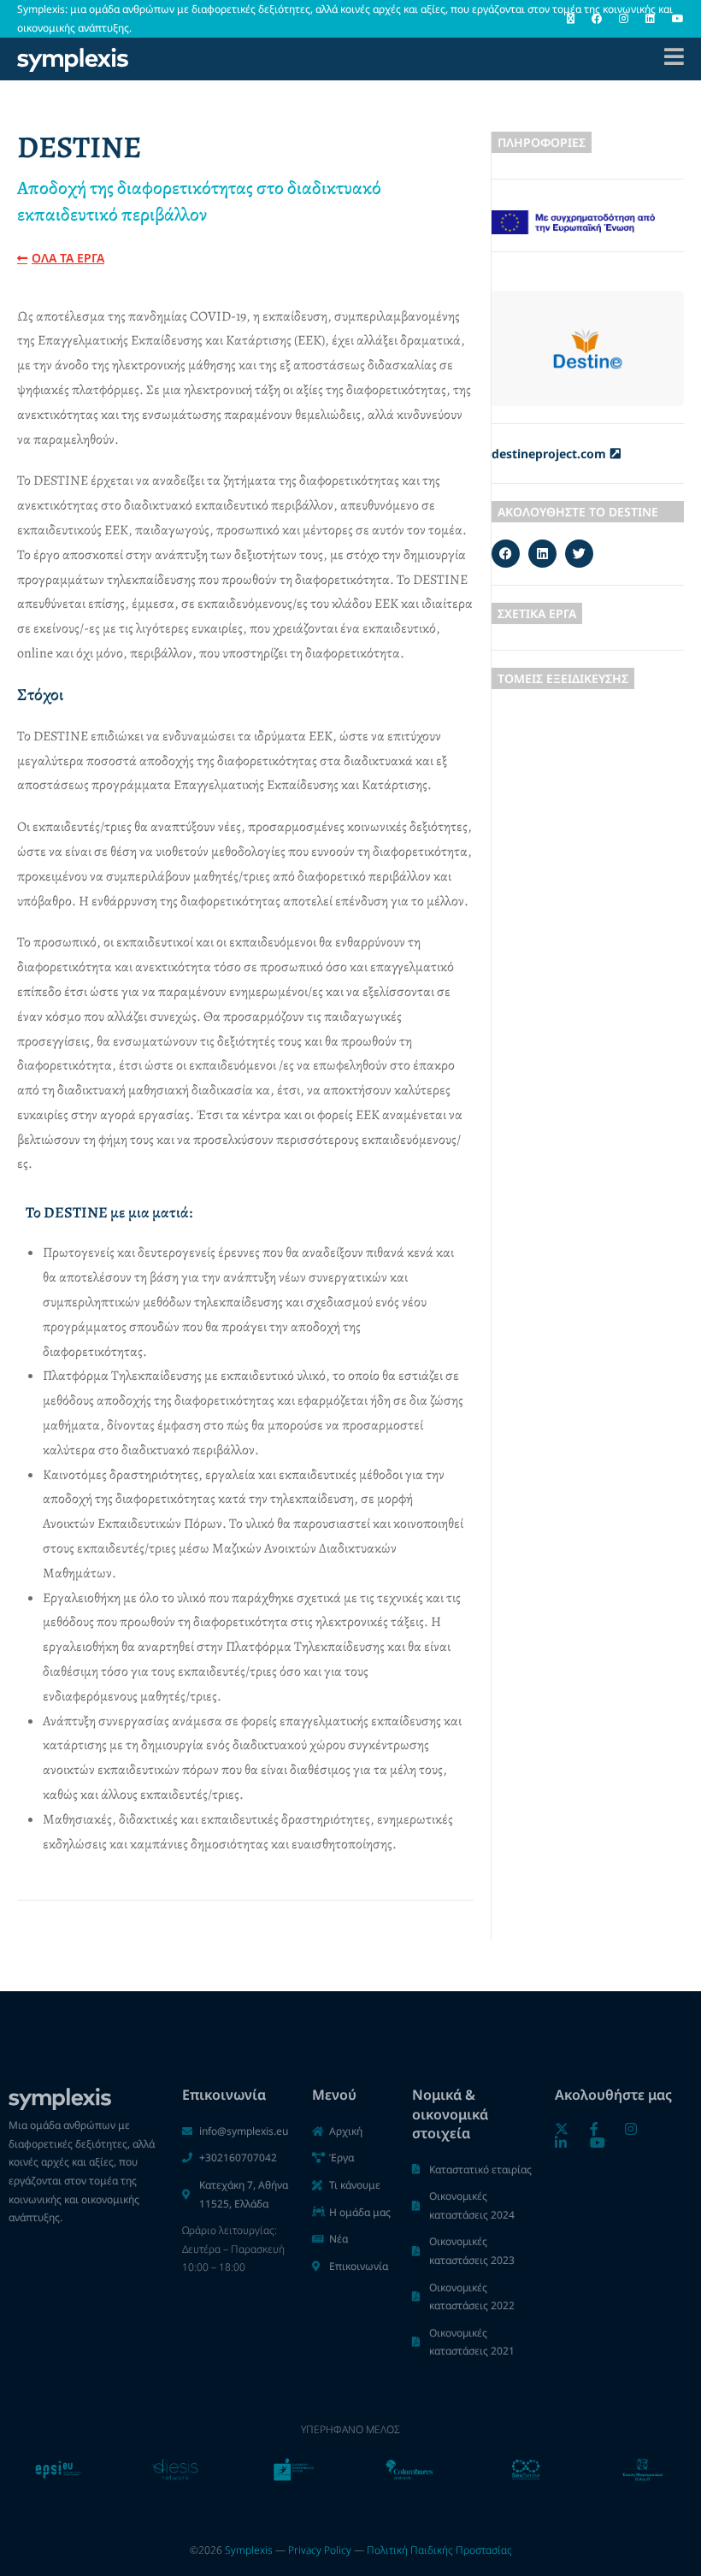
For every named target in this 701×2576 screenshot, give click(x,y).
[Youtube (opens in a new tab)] (674, 19)
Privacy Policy (320, 2550)
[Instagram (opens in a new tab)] (624, 19)
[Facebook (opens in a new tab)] (597, 19)
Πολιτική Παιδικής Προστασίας (439, 2550)
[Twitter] (579, 554)
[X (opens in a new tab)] (571, 19)
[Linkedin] (542, 554)
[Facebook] (506, 554)
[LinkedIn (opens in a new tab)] (650, 19)
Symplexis (249, 2550)
